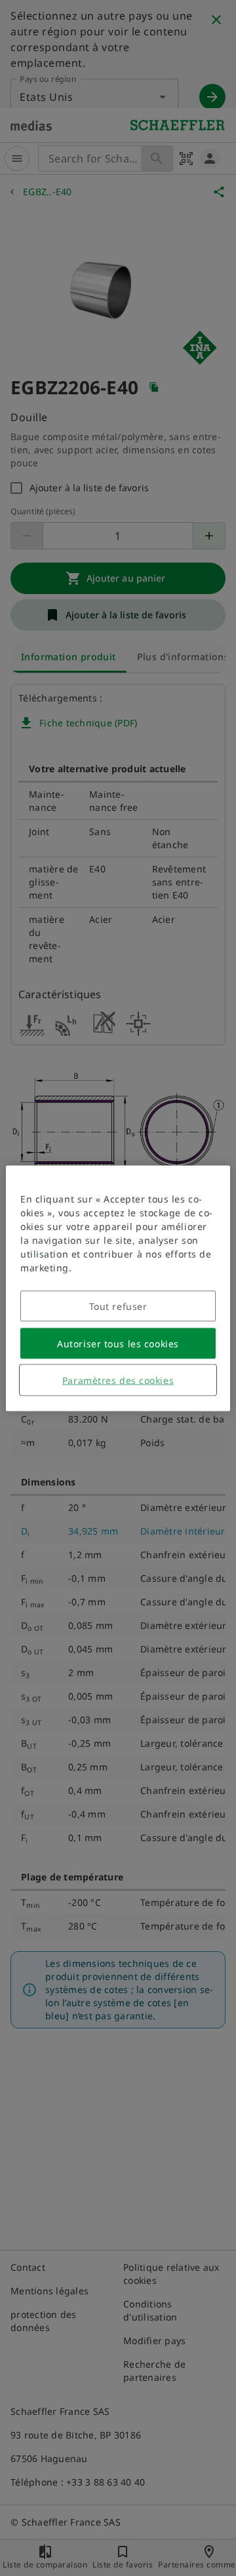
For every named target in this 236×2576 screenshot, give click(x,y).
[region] (118, 1288)
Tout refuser (118, 1306)
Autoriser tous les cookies (118, 1343)
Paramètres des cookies (118, 1380)
